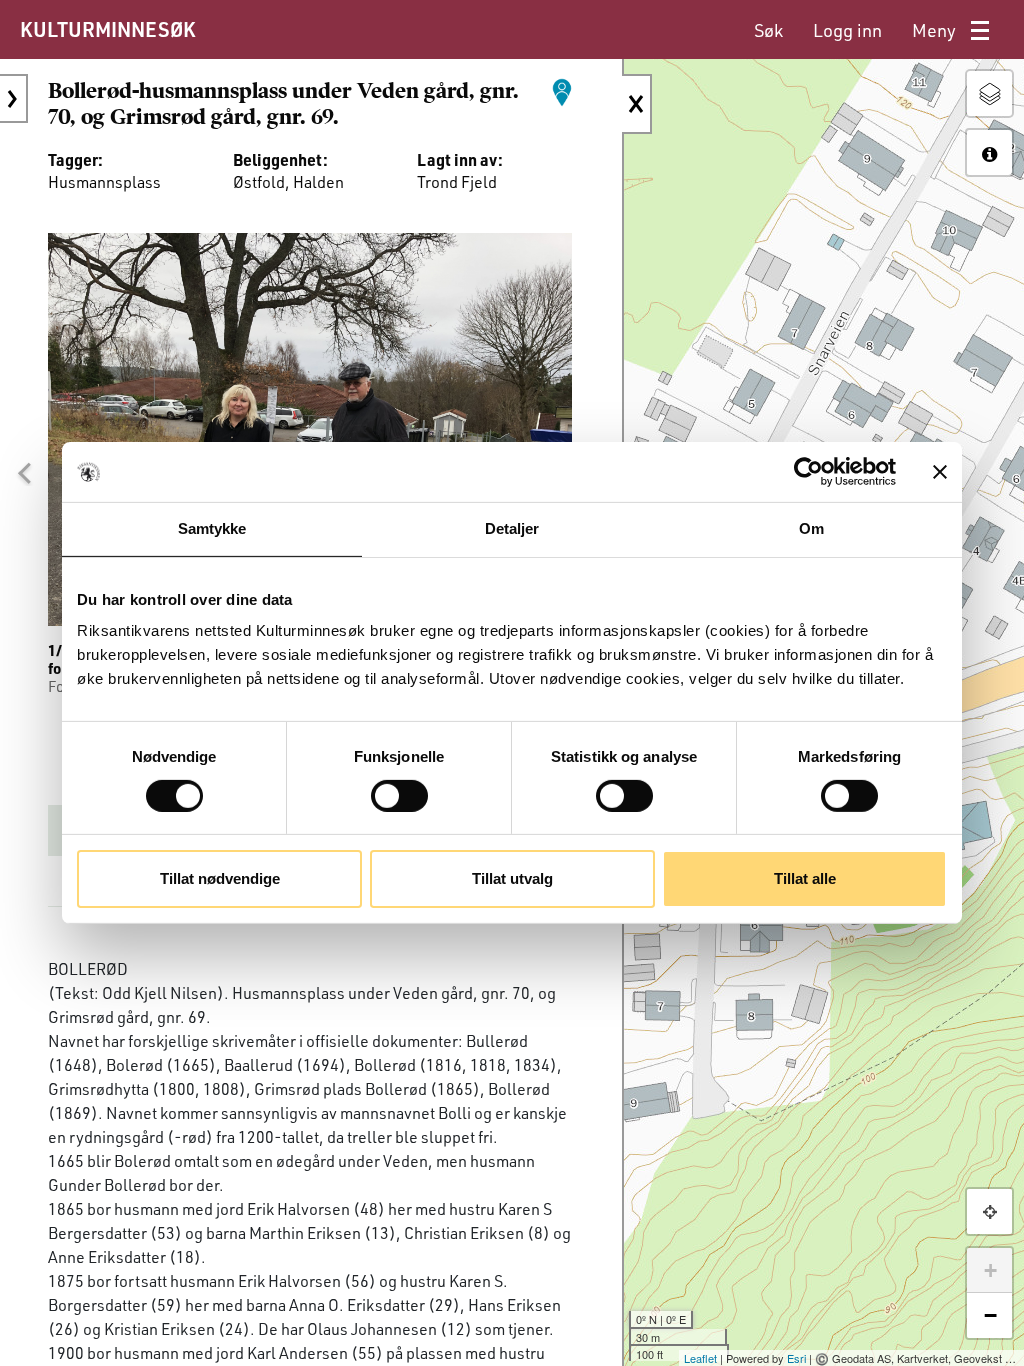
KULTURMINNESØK (107, 29)
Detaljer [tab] (512, 528)
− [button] (990, 1315)
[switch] (399, 796)
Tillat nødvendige (220, 878)
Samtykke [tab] (212, 528)
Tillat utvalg (512, 878)
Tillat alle (805, 878)
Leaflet (700, 1358)
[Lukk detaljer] (637, 104)
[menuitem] (768, 30)
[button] (24, 473)
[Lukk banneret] (940, 472)
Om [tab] (811, 528)
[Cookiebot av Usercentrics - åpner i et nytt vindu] (808, 472)
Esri (796, 1358)
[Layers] (989, 93)
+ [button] (990, 1270)
